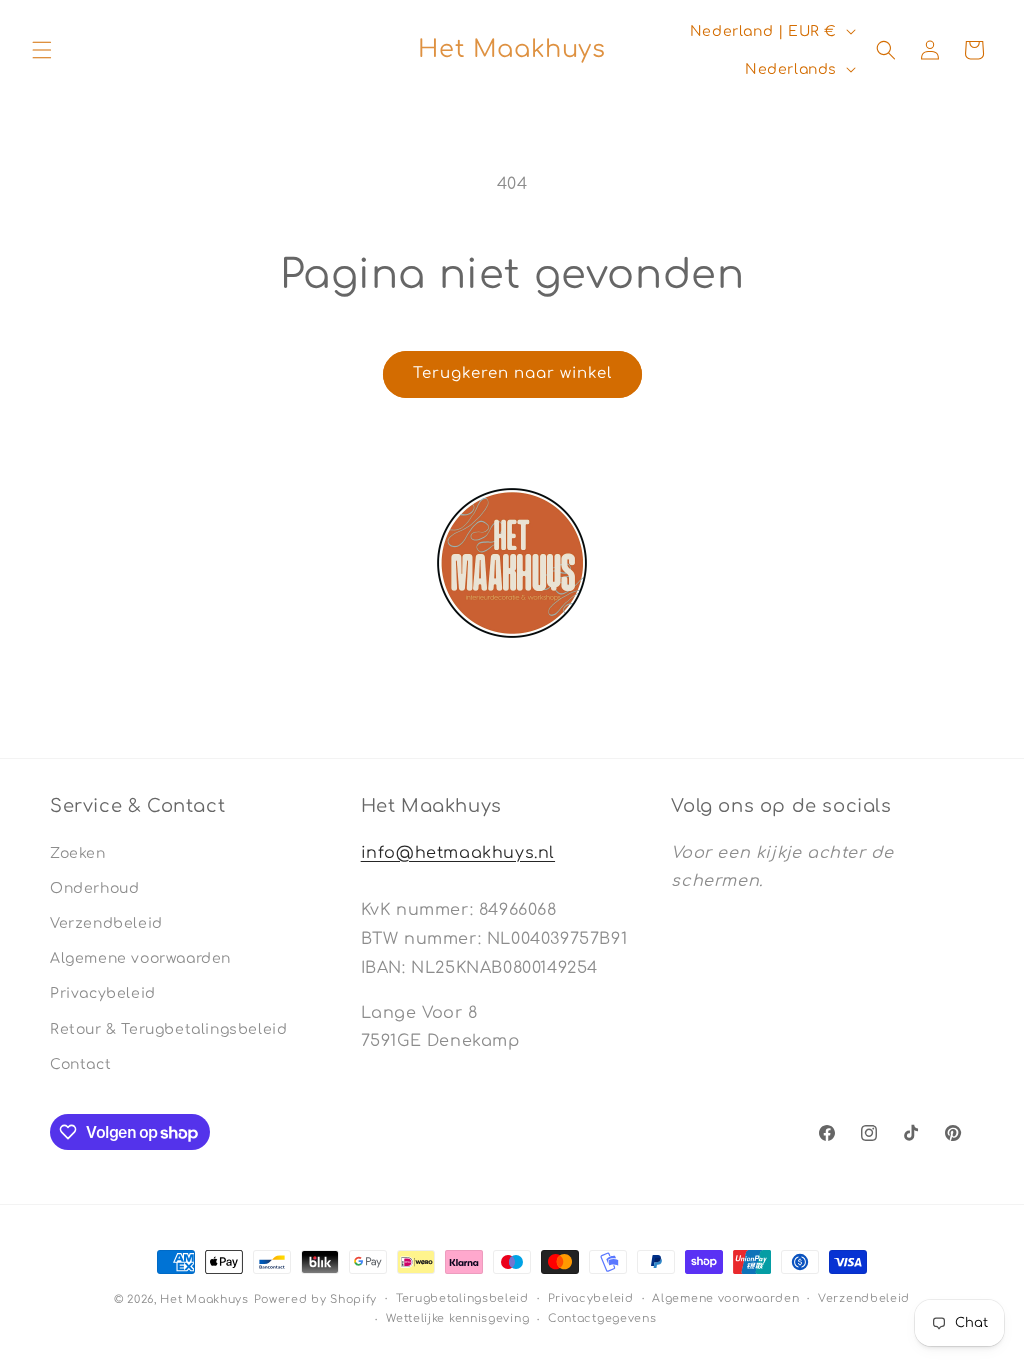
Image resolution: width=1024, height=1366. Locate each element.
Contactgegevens (602, 1318)
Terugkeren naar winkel (512, 373)
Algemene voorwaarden (140, 958)
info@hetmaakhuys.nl (458, 853)
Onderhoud (94, 888)
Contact (80, 1064)
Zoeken (78, 853)
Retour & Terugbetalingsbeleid (168, 1029)
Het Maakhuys (204, 1299)
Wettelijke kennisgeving (457, 1318)
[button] (42, 50)
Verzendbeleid (106, 923)
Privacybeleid (103, 993)
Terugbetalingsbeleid (462, 1298)
